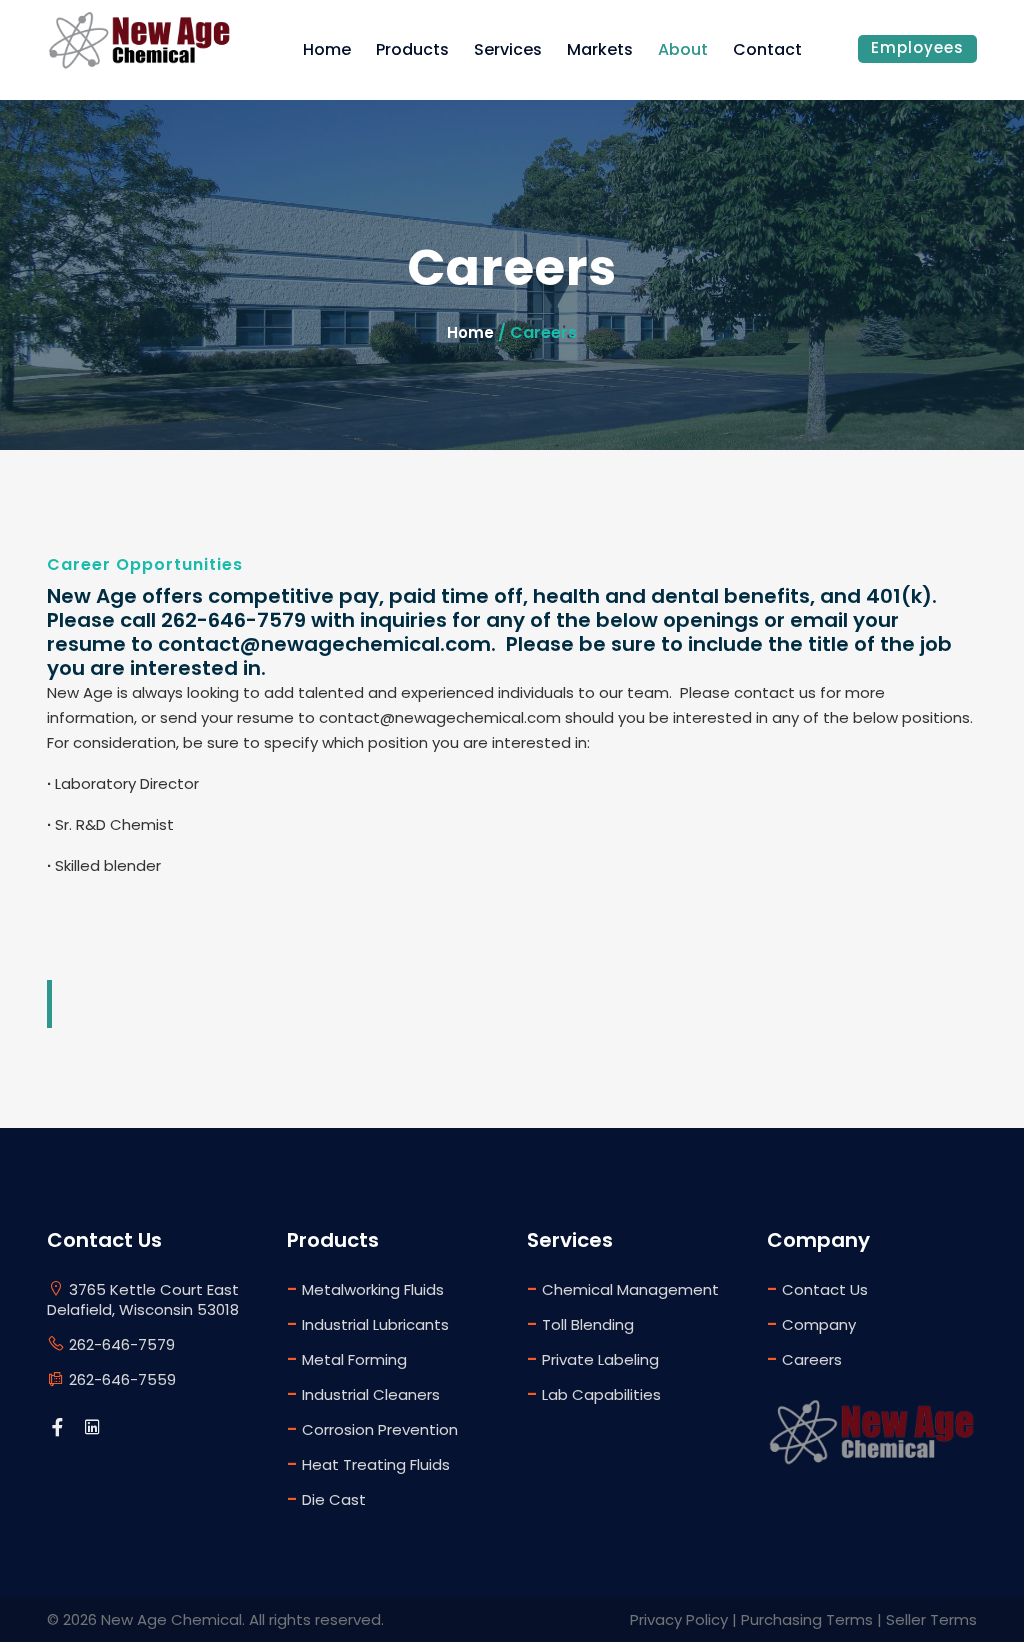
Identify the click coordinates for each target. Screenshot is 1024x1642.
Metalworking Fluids (365, 1288)
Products (412, 49)
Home (327, 49)
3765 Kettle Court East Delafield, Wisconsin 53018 (143, 1299)
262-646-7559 (120, 1379)
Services (508, 49)
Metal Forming (347, 1358)
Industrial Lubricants (368, 1323)
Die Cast (326, 1498)
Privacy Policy (679, 1619)
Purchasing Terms (807, 1619)
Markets (600, 49)
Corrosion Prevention (372, 1428)
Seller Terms (931, 1619)
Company (811, 1323)
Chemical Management (623, 1288)
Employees (917, 48)
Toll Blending (580, 1323)
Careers (804, 1358)
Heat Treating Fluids (368, 1463)
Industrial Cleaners (363, 1393)
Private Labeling (593, 1358)
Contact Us (817, 1288)
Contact (767, 49)
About (683, 49)
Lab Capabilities (594, 1393)
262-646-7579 (120, 1344)
